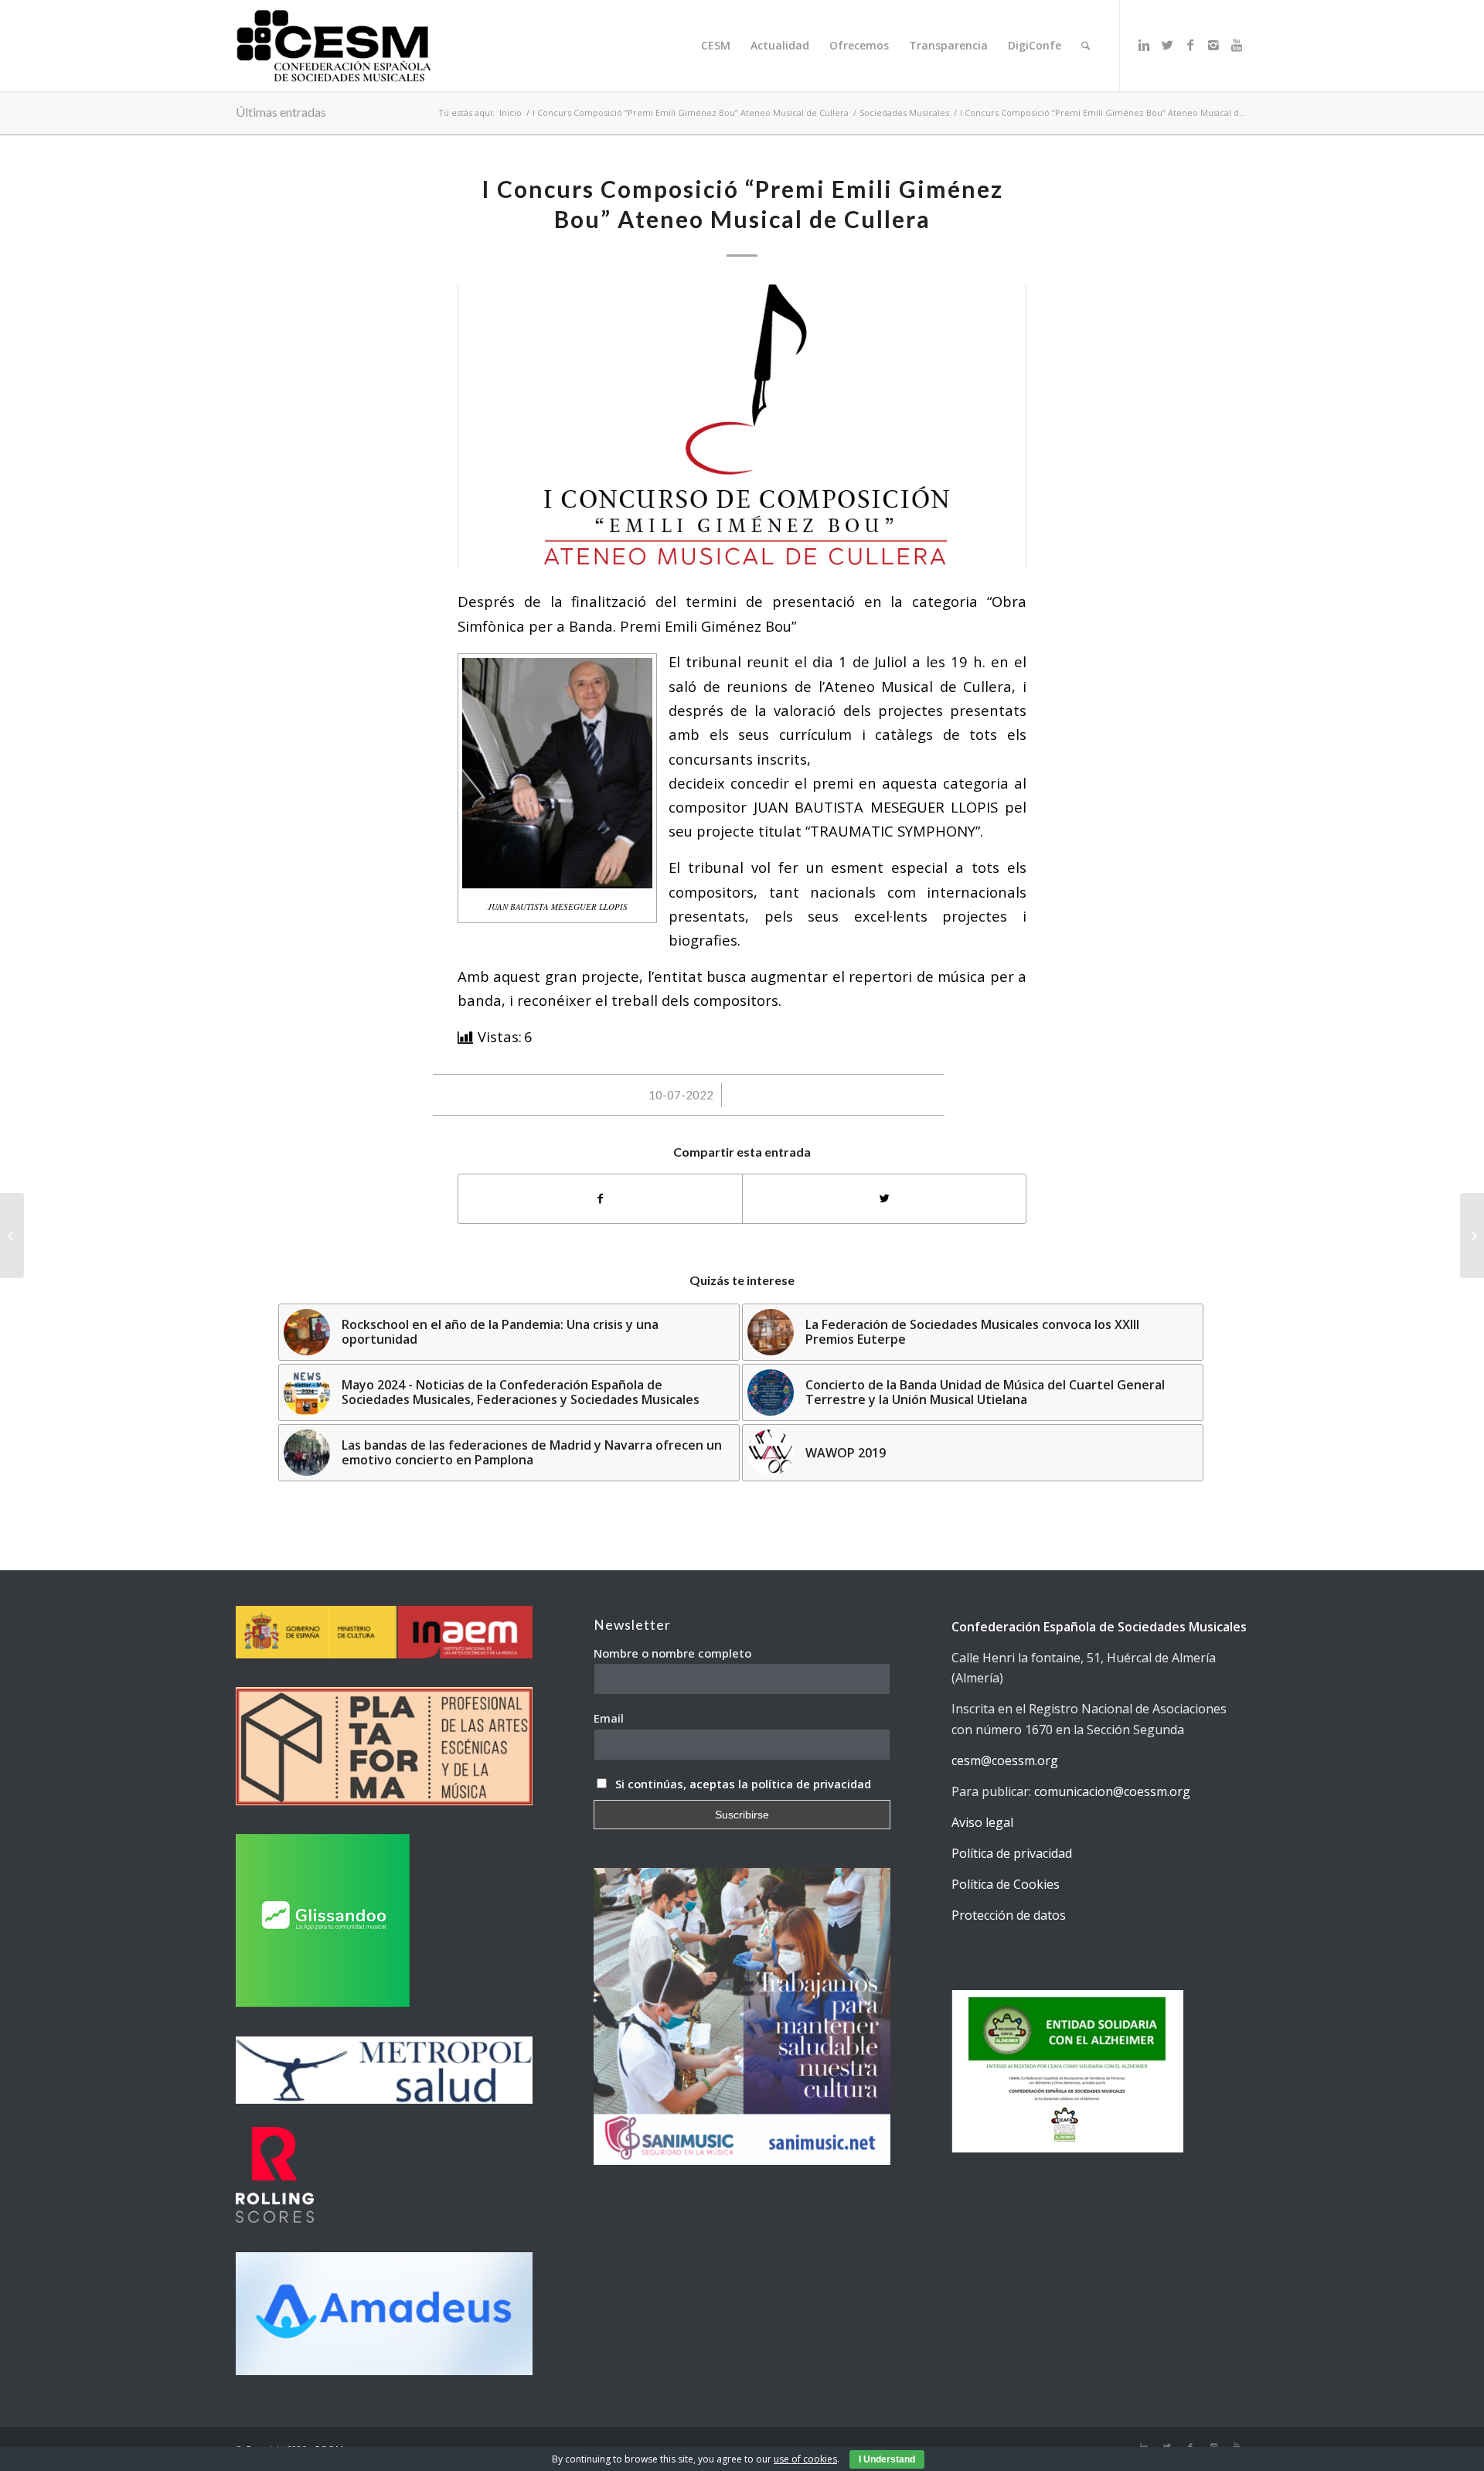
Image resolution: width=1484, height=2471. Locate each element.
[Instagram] (1213, 45)
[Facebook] (1190, 45)
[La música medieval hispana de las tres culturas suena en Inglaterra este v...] (12, 1235)
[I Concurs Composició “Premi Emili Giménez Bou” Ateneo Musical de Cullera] (742, 427)
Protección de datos (1009, 1915)
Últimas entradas (281, 112)
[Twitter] (1167, 45)
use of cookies (805, 2459)
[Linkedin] (1144, 45)
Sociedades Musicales (904, 112)
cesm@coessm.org (1005, 1760)
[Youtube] (1237, 45)
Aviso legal (982, 1822)
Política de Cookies (1006, 1884)
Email (609, 1718)
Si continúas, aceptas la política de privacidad (743, 1784)
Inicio (511, 112)
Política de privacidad (1012, 1853)
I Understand (887, 2459)
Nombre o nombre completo (672, 1653)
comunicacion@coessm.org (1112, 1791)
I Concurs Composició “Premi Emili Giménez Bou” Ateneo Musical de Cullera (691, 112)
